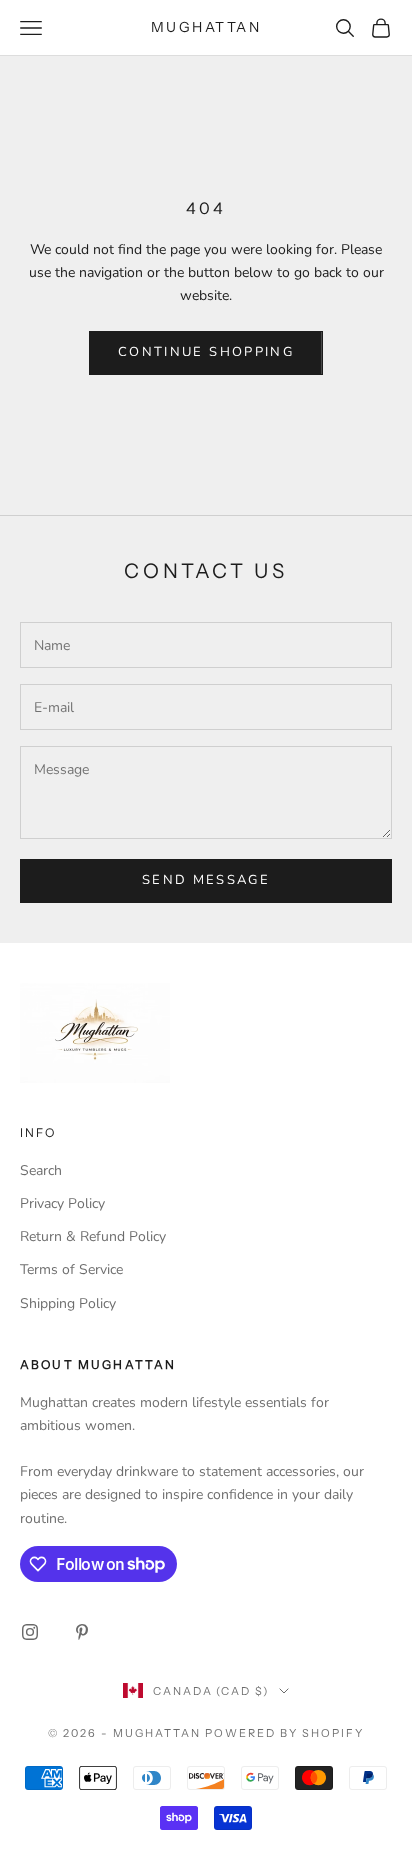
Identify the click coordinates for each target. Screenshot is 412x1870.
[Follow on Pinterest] (82, 1632)
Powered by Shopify (284, 1733)
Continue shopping (206, 352)
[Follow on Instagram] (30, 1632)
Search (41, 1170)
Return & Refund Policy (93, 1236)
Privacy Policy (62, 1203)
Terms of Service (71, 1269)
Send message (206, 880)
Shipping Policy (68, 1303)
